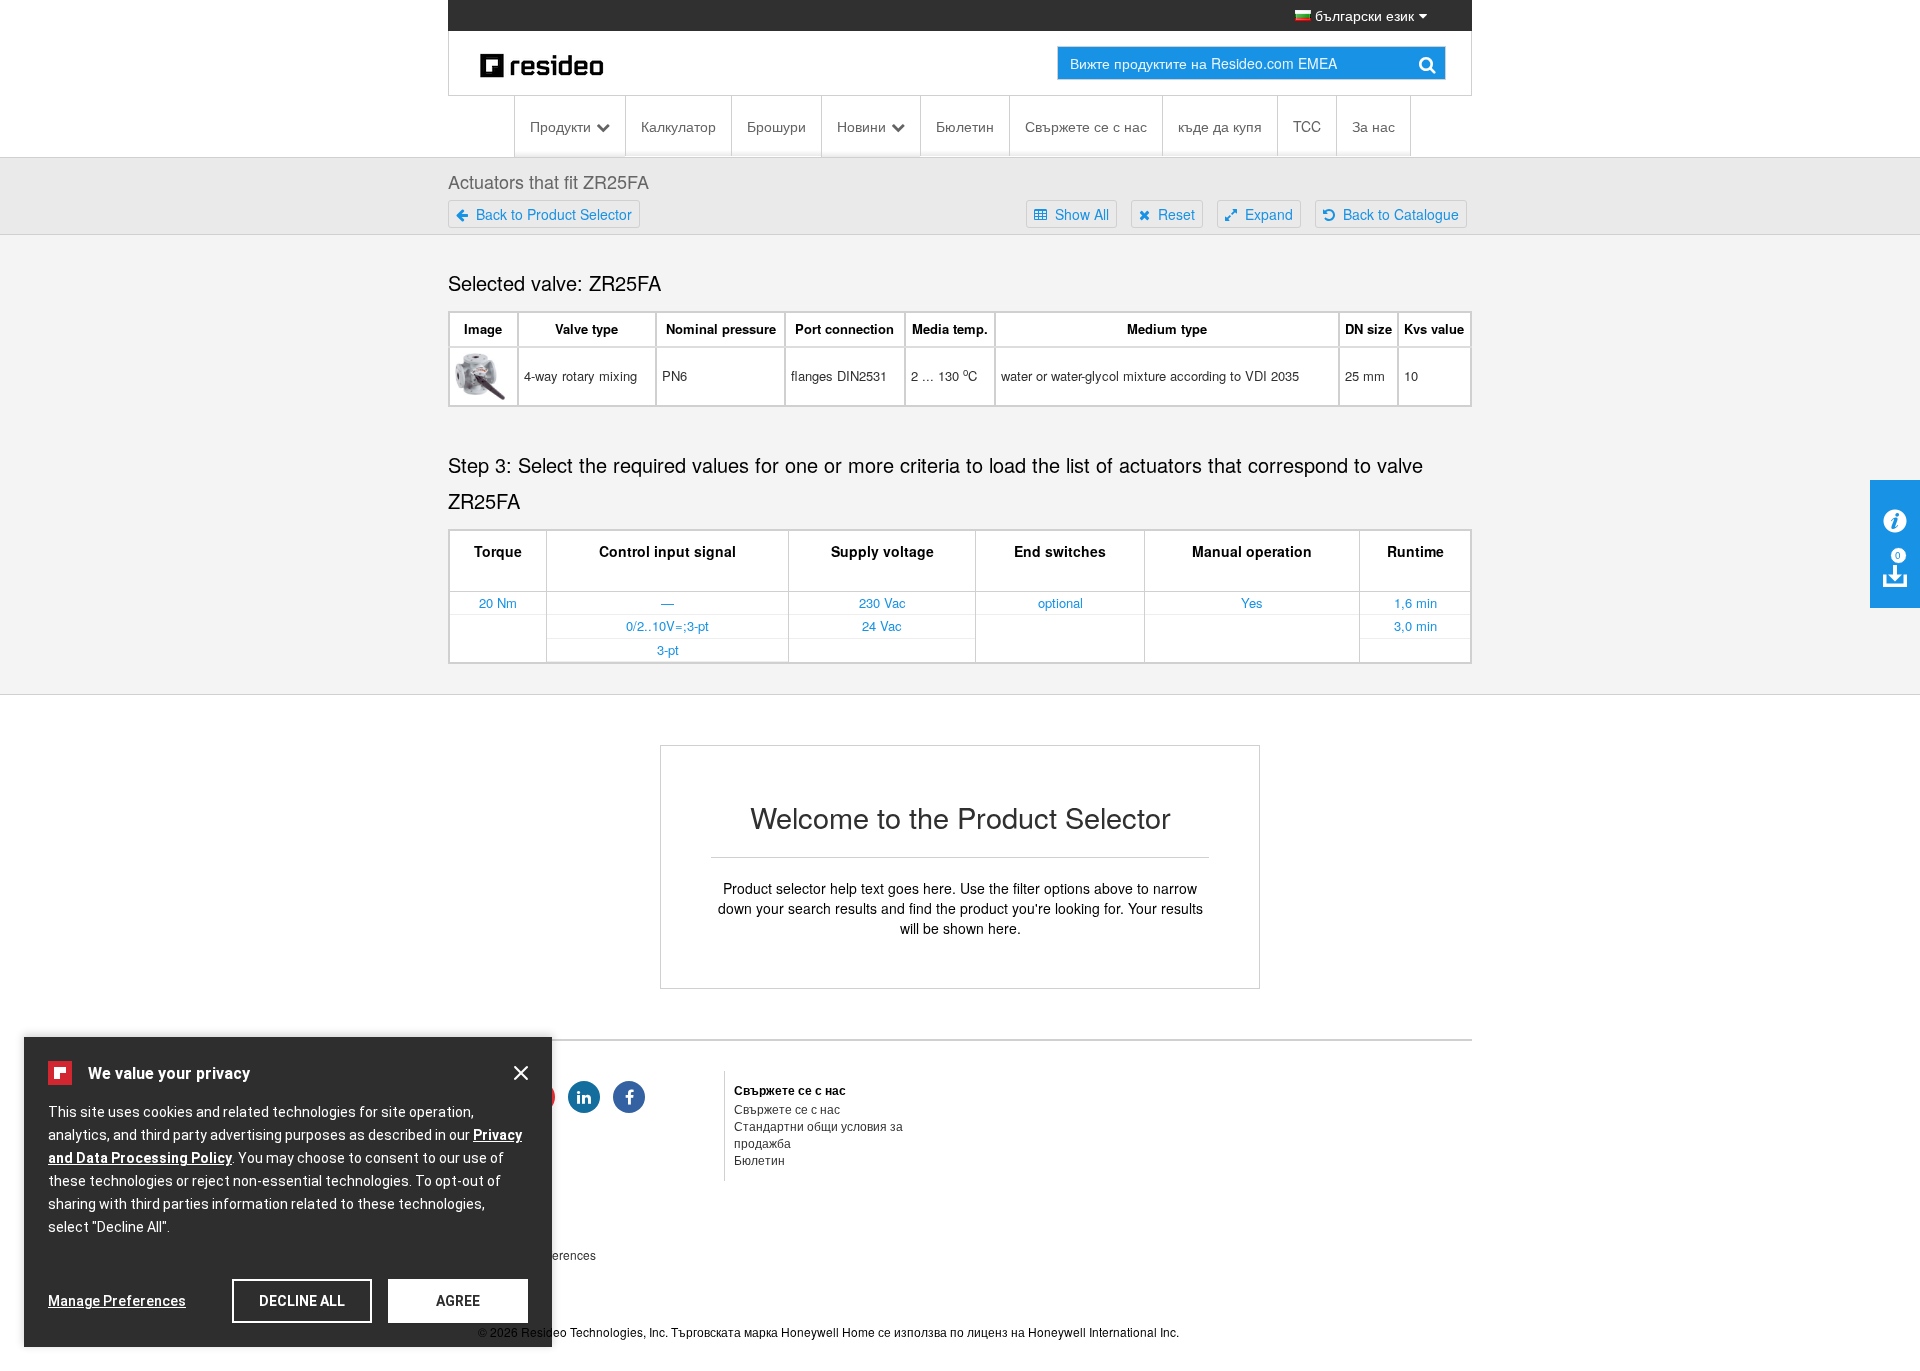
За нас (1373, 126)
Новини (861, 126)
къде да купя (1220, 126)
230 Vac (882, 602)
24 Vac (882, 625)
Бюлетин (965, 126)
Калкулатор (678, 126)
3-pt (668, 649)
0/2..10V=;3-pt (667, 625)
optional (1060, 602)
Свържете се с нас (1086, 126)
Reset (1172, 214)
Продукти (560, 126)
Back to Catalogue (1397, 214)
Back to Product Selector (550, 214)
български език (1362, 15)
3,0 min (1415, 625)
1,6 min (1415, 602)
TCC (1307, 126)
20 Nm (498, 602)
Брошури (776, 126)
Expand (1265, 214)
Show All (1078, 214)
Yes (1252, 602)
